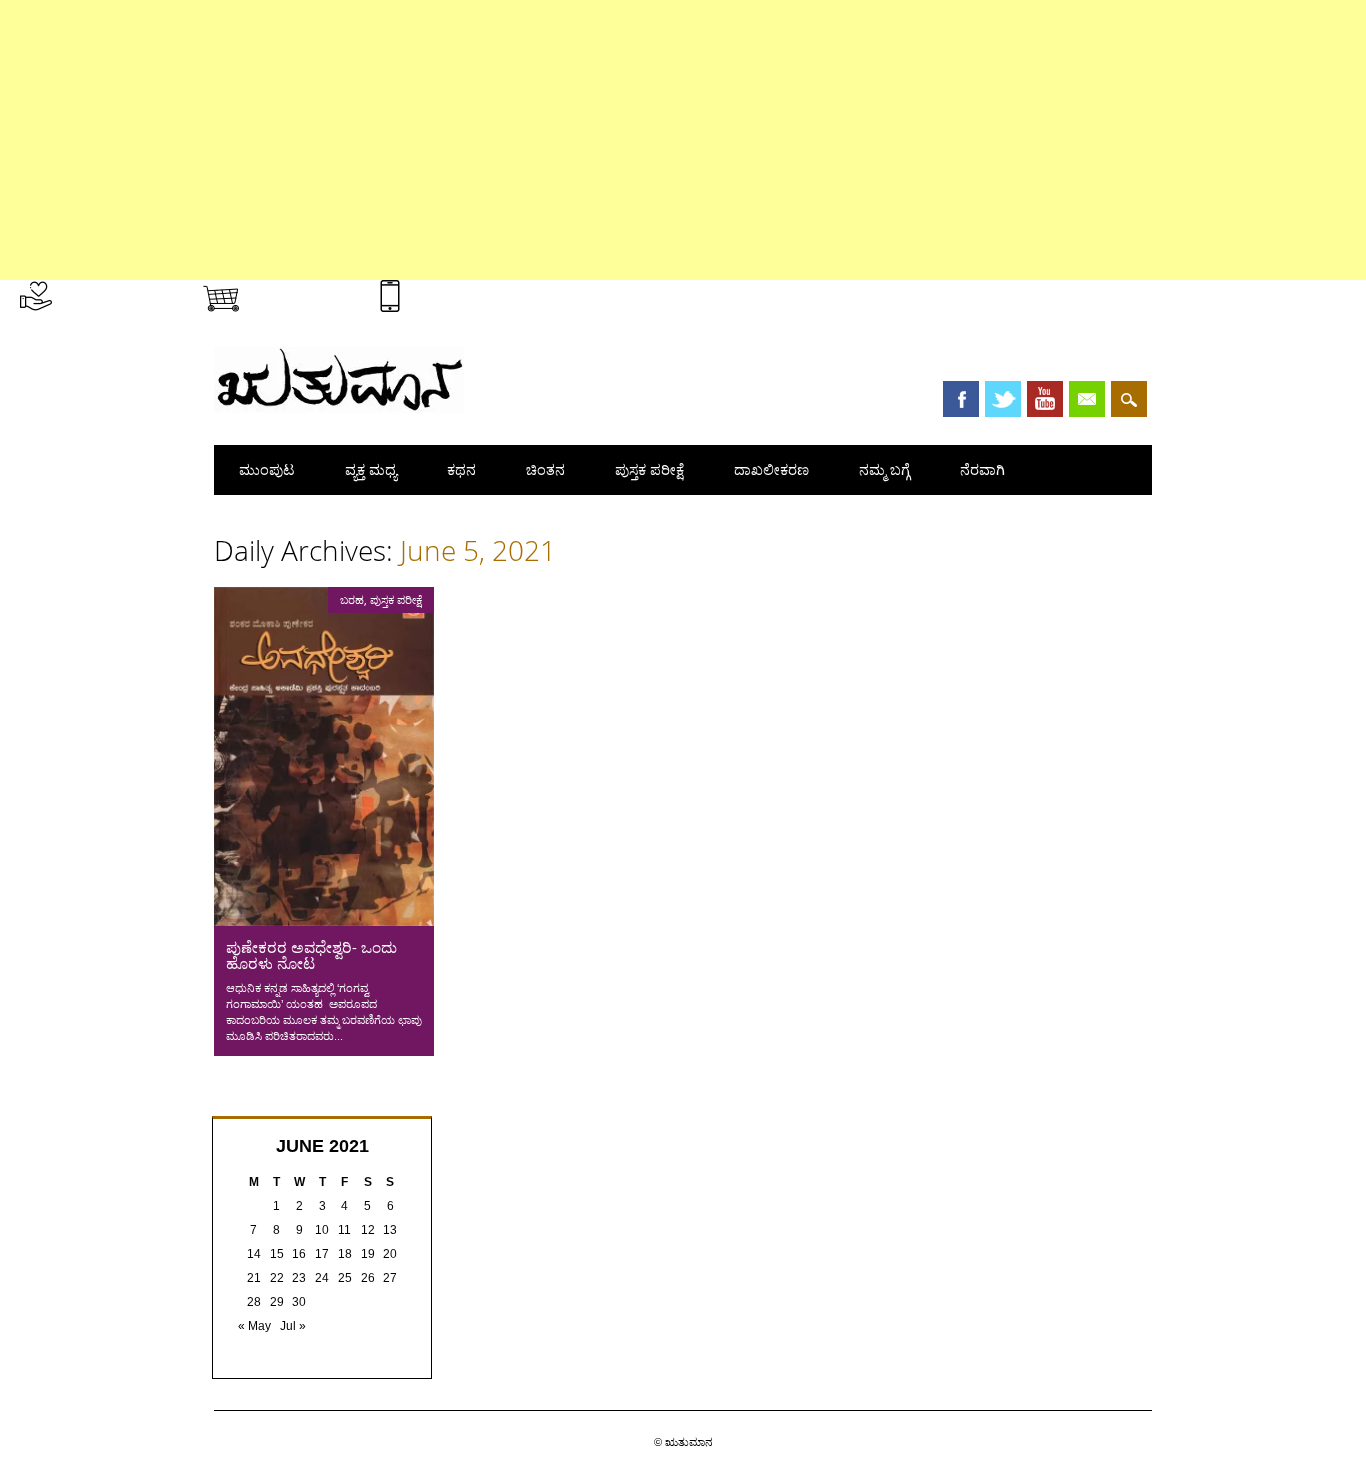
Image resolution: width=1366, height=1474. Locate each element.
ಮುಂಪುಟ (267, 469)
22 (277, 1278)
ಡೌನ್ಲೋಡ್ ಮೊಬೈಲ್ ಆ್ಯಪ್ (479, 292)
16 (299, 1254)
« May (254, 1326)
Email (1087, 399)
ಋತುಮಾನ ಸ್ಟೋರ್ (301, 292)
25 (345, 1278)
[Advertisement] (600, 140)
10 (322, 1230)
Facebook (961, 399)
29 (277, 1302)
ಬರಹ (352, 599)
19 (368, 1254)
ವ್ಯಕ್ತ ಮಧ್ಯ (371, 469)
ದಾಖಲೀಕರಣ (771, 469)
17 (322, 1254)
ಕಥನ (461, 469)
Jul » (293, 1326)
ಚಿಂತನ (545, 469)
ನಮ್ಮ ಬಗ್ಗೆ (884, 469)
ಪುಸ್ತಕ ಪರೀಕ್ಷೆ (649, 469)
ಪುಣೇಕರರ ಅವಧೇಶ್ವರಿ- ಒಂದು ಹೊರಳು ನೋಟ (311, 955)
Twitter (1003, 399)
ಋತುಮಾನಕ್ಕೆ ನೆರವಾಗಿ (116, 292)
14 (254, 1254)
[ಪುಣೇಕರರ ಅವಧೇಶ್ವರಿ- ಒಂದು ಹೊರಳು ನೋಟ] (324, 921)
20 (390, 1254)
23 (299, 1278)
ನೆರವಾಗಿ (982, 469)
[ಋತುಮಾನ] (339, 408)
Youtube (1045, 399)
